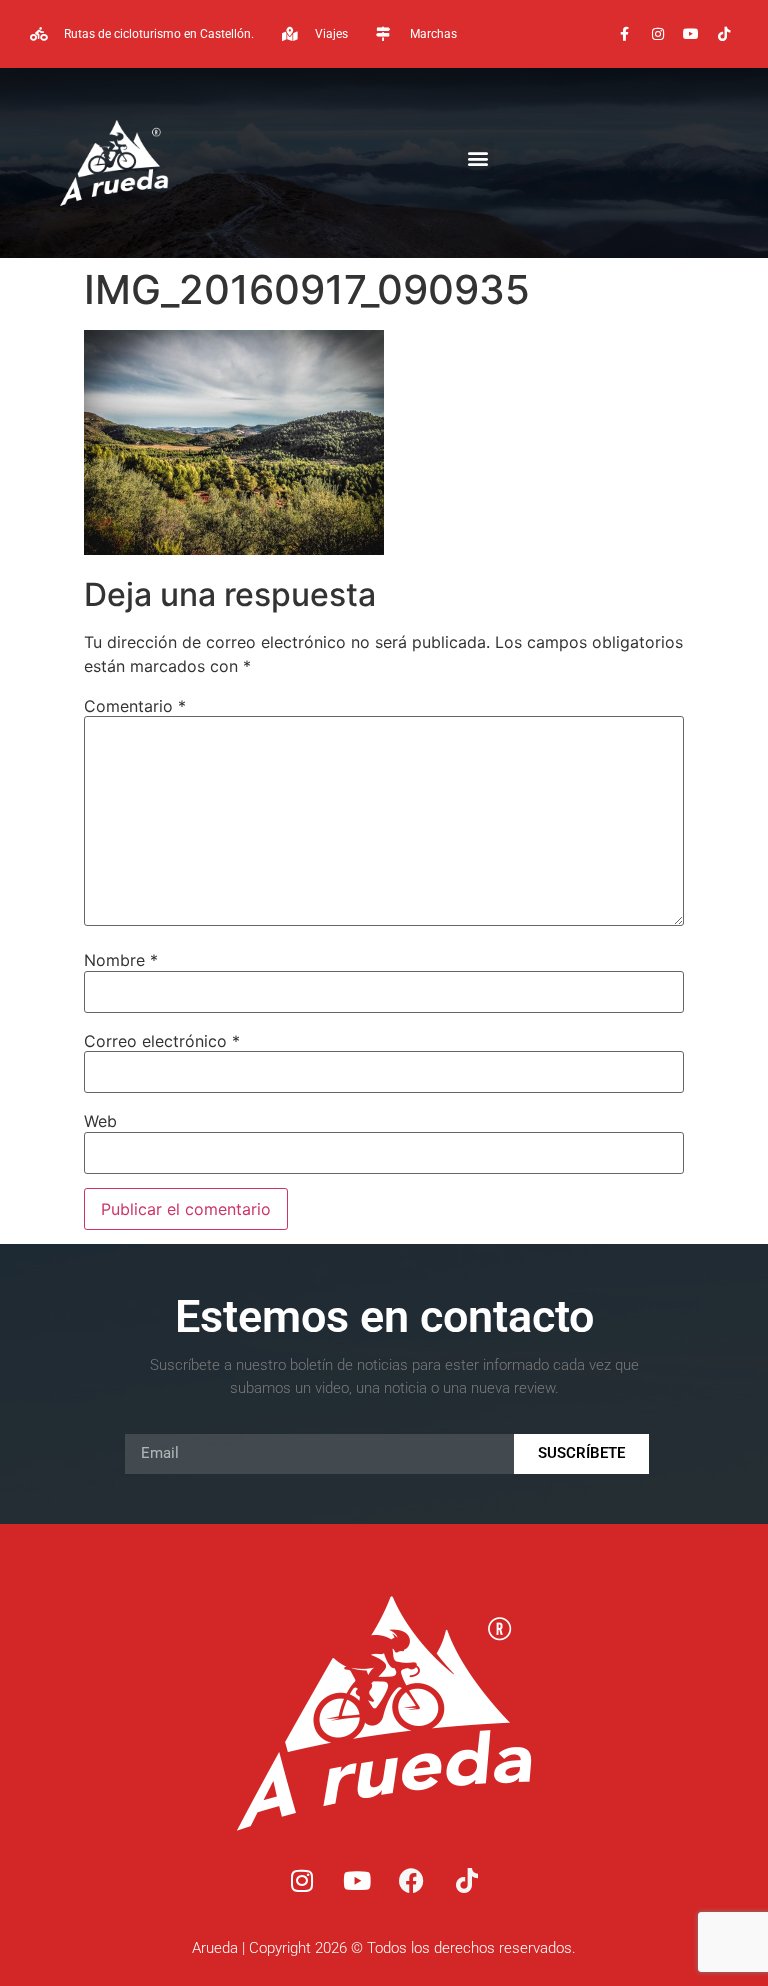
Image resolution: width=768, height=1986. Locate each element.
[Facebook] (412, 1881)
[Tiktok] (724, 34)
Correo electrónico (162, 1041)
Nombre (121, 960)
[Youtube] (691, 34)
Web (100, 1121)
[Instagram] (658, 34)
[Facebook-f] (625, 34)
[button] (477, 158)
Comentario (135, 706)
